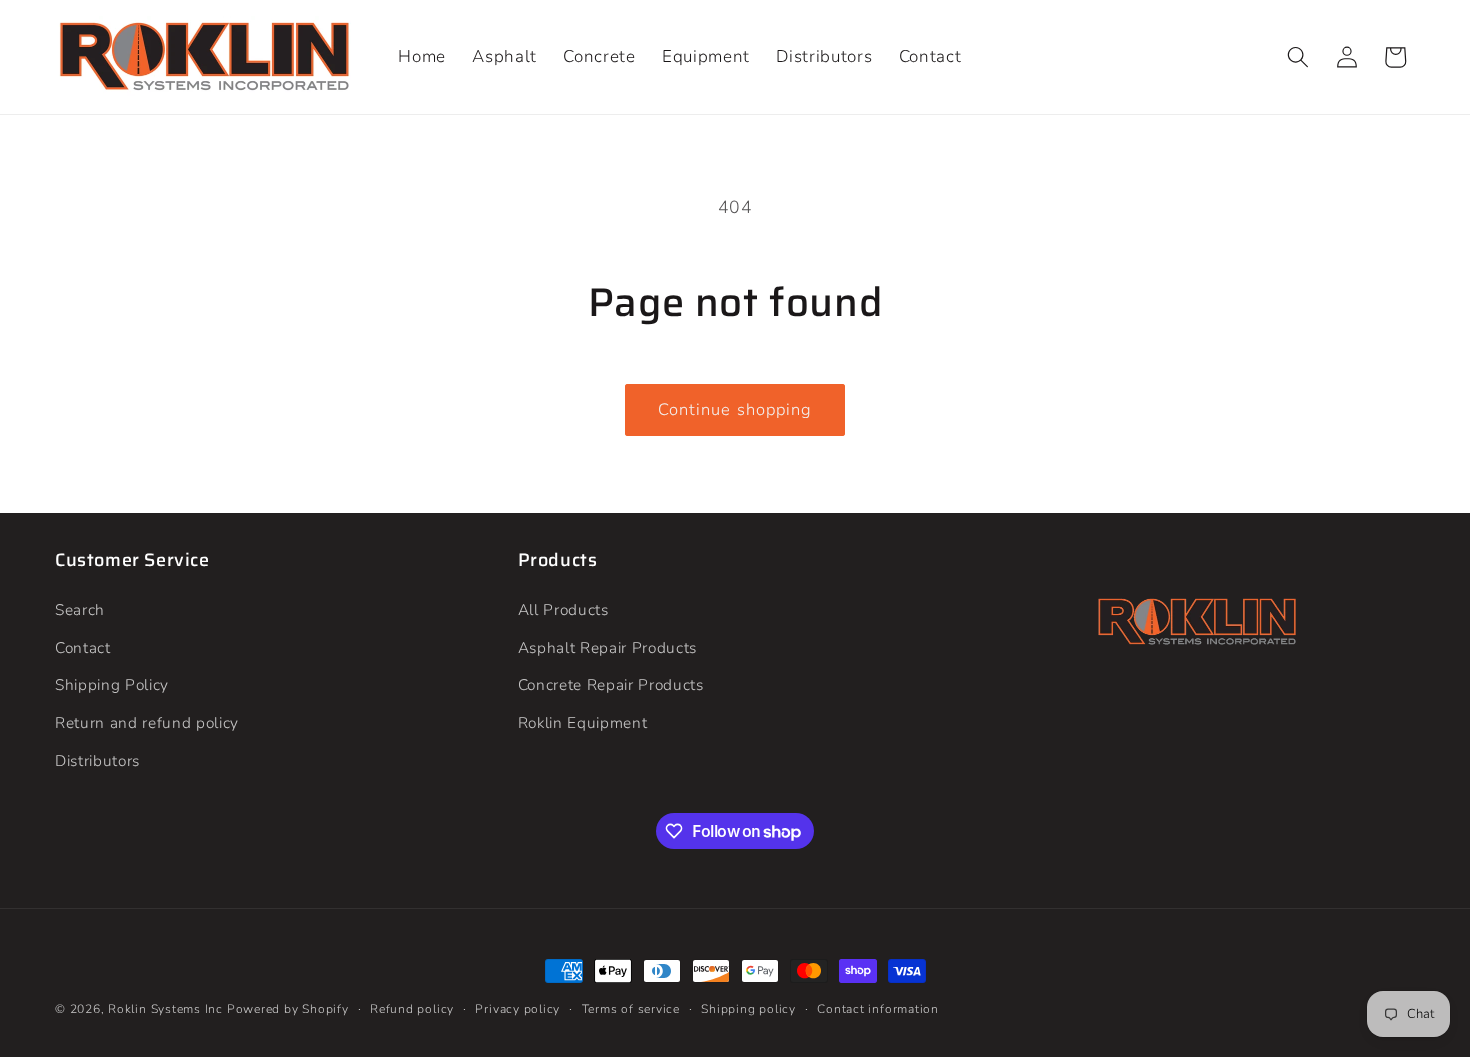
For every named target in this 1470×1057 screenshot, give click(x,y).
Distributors (97, 760)
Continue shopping (735, 409)
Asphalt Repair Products (607, 647)
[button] (1298, 57)
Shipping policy (748, 1009)
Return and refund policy (147, 722)
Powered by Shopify (288, 1009)
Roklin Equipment (583, 722)
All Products (563, 609)
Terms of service (631, 1009)
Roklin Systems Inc (165, 1009)
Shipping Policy (112, 685)
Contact (83, 647)
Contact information (878, 1009)
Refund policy (412, 1009)
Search (80, 609)
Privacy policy (517, 1009)
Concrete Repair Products (611, 685)
